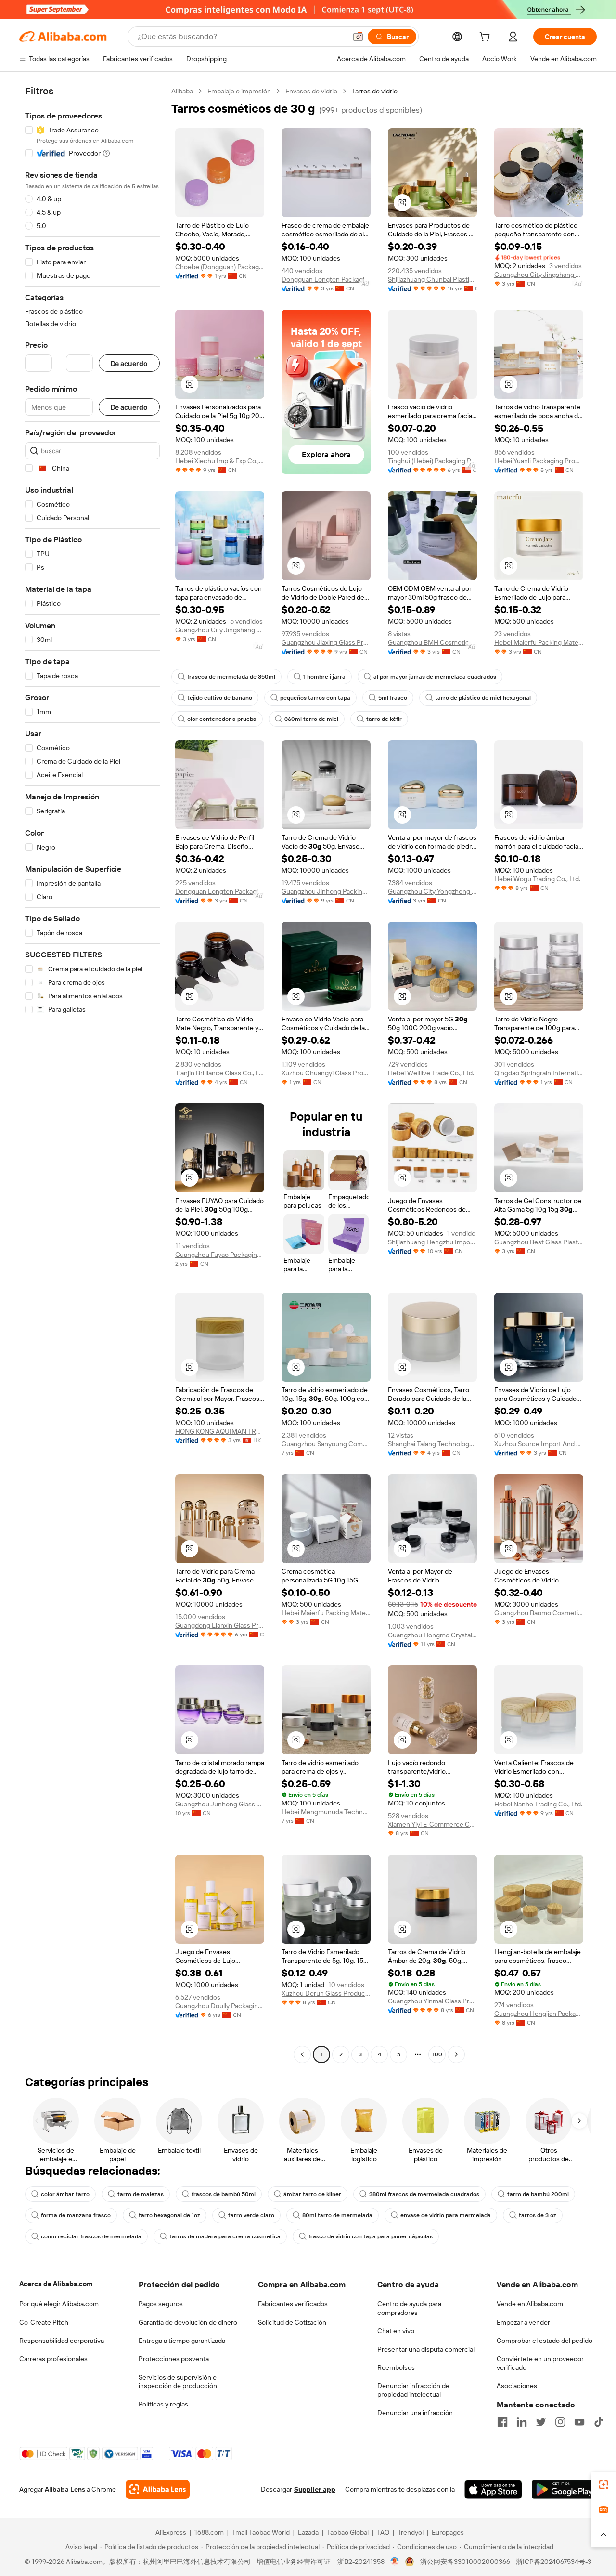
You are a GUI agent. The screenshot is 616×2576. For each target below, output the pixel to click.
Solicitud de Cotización (292, 2322)
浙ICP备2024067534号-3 (554, 2562)
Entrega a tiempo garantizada (182, 2341)
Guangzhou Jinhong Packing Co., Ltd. (326, 891)
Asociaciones (517, 2386)
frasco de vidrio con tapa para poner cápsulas (371, 2236)
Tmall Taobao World (261, 2532)
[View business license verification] (395, 2562)
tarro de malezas (141, 2194)
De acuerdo (129, 363)
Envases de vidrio (311, 91)
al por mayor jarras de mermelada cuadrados (435, 677)
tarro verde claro (251, 2215)
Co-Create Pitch (44, 2322)
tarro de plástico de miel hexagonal (483, 698)
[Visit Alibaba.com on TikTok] (599, 2422)
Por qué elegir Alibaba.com (59, 2304)
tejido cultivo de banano (220, 698)
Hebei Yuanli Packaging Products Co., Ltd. (539, 461)
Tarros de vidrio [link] (375, 91)
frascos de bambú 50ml (224, 2194)
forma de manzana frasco (76, 2215)
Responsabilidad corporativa (62, 2341)
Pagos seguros (161, 2304)
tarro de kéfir (384, 719)
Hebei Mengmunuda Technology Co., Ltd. (326, 1812)
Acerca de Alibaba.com (56, 2284)
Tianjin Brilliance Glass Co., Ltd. (220, 1073)
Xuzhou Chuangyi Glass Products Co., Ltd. (326, 1073)
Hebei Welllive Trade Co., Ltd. (431, 1073)
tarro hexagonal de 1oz (169, 2215)
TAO (383, 2532)
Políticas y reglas (163, 2404)
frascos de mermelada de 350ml (231, 677)
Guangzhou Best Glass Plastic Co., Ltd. (539, 1242)
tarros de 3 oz (538, 2215)
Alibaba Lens (65, 2489)
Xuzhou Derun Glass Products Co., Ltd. (326, 1993)
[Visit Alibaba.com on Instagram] (560, 2422)
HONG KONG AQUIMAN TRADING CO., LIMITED (220, 1431)
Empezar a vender (523, 2322)
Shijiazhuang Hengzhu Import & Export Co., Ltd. (432, 1242)
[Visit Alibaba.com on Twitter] (541, 2422)
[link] (603, 2484)
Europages (448, 2532)
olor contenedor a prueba (222, 719)
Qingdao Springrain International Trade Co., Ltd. (539, 1073)
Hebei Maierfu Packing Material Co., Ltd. (539, 642)
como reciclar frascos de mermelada (91, 2236)
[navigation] (92, 1074)
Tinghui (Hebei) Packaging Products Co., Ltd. (432, 461)
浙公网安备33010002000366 (465, 2562)
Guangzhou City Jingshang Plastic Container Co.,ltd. (539, 275)
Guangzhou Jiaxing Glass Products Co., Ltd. (326, 642)
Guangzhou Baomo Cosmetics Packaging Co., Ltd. (539, 1613)
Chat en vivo (396, 2331)
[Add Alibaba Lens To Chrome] (158, 2489)
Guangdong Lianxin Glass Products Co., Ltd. (220, 1625)
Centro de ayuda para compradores (409, 2308)
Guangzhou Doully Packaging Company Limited (220, 2006)
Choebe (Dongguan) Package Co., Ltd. (220, 267)
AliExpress (171, 2532)
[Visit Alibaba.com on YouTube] (579, 2422)
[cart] (487, 38)
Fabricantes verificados (293, 2304)
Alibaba (182, 91)
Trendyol (411, 2532)
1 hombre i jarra (324, 677)
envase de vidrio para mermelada (446, 2215)
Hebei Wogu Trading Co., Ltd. (537, 879)
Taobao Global (348, 2532)
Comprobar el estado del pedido (545, 2341)
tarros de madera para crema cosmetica (225, 2236)
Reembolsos (396, 2367)
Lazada (308, 2532)
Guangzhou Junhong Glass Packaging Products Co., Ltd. (220, 1804)
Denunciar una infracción (415, 2413)
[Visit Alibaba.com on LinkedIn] (522, 2422)
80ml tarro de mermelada (337, 2215)
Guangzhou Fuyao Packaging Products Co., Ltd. (220, 1255)
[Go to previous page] (302, 2054)
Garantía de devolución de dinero (188, 2322)
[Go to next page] (456, 2054)
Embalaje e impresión (239, 91)
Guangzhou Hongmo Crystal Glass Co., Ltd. (432, 1635)
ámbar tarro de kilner (312, 2194)
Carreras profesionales (53, 2359)
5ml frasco (393, 698)
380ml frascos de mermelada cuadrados (424, 2194)
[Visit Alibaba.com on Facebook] (502, 2422)
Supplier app (315, 2489)
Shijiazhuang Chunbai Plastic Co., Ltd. (432, 279)
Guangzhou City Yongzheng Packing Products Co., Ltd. (432, 891)
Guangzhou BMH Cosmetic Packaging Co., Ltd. (432, 642)
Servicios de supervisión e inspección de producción (178, 2381)
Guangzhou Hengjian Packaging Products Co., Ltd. (539, 2014)
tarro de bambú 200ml (538, 2194)
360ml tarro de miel (311, 719)
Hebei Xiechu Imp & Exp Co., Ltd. (220, 461)
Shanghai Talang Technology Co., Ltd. (432, 1444)
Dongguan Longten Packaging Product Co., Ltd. (326, 279)
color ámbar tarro (65, 2194)
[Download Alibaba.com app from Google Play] (564, 2489)
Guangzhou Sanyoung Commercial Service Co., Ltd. (326, 1444)
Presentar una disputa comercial (426, 2349)
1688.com (209, 2532)
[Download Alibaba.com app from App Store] (493, 2489)
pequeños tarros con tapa (315, 698)
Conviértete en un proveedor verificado (540, 2363)
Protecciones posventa (174, 2359)
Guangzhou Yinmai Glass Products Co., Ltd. (432, 2001)
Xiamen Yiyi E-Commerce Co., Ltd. (432, 1824)
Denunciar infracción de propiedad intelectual (413, 2390)
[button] (358, 37)
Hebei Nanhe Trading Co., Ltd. (538, 1804)
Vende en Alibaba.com (530, 2304)
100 (437, 2054)
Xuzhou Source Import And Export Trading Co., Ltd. (539, 1444)
